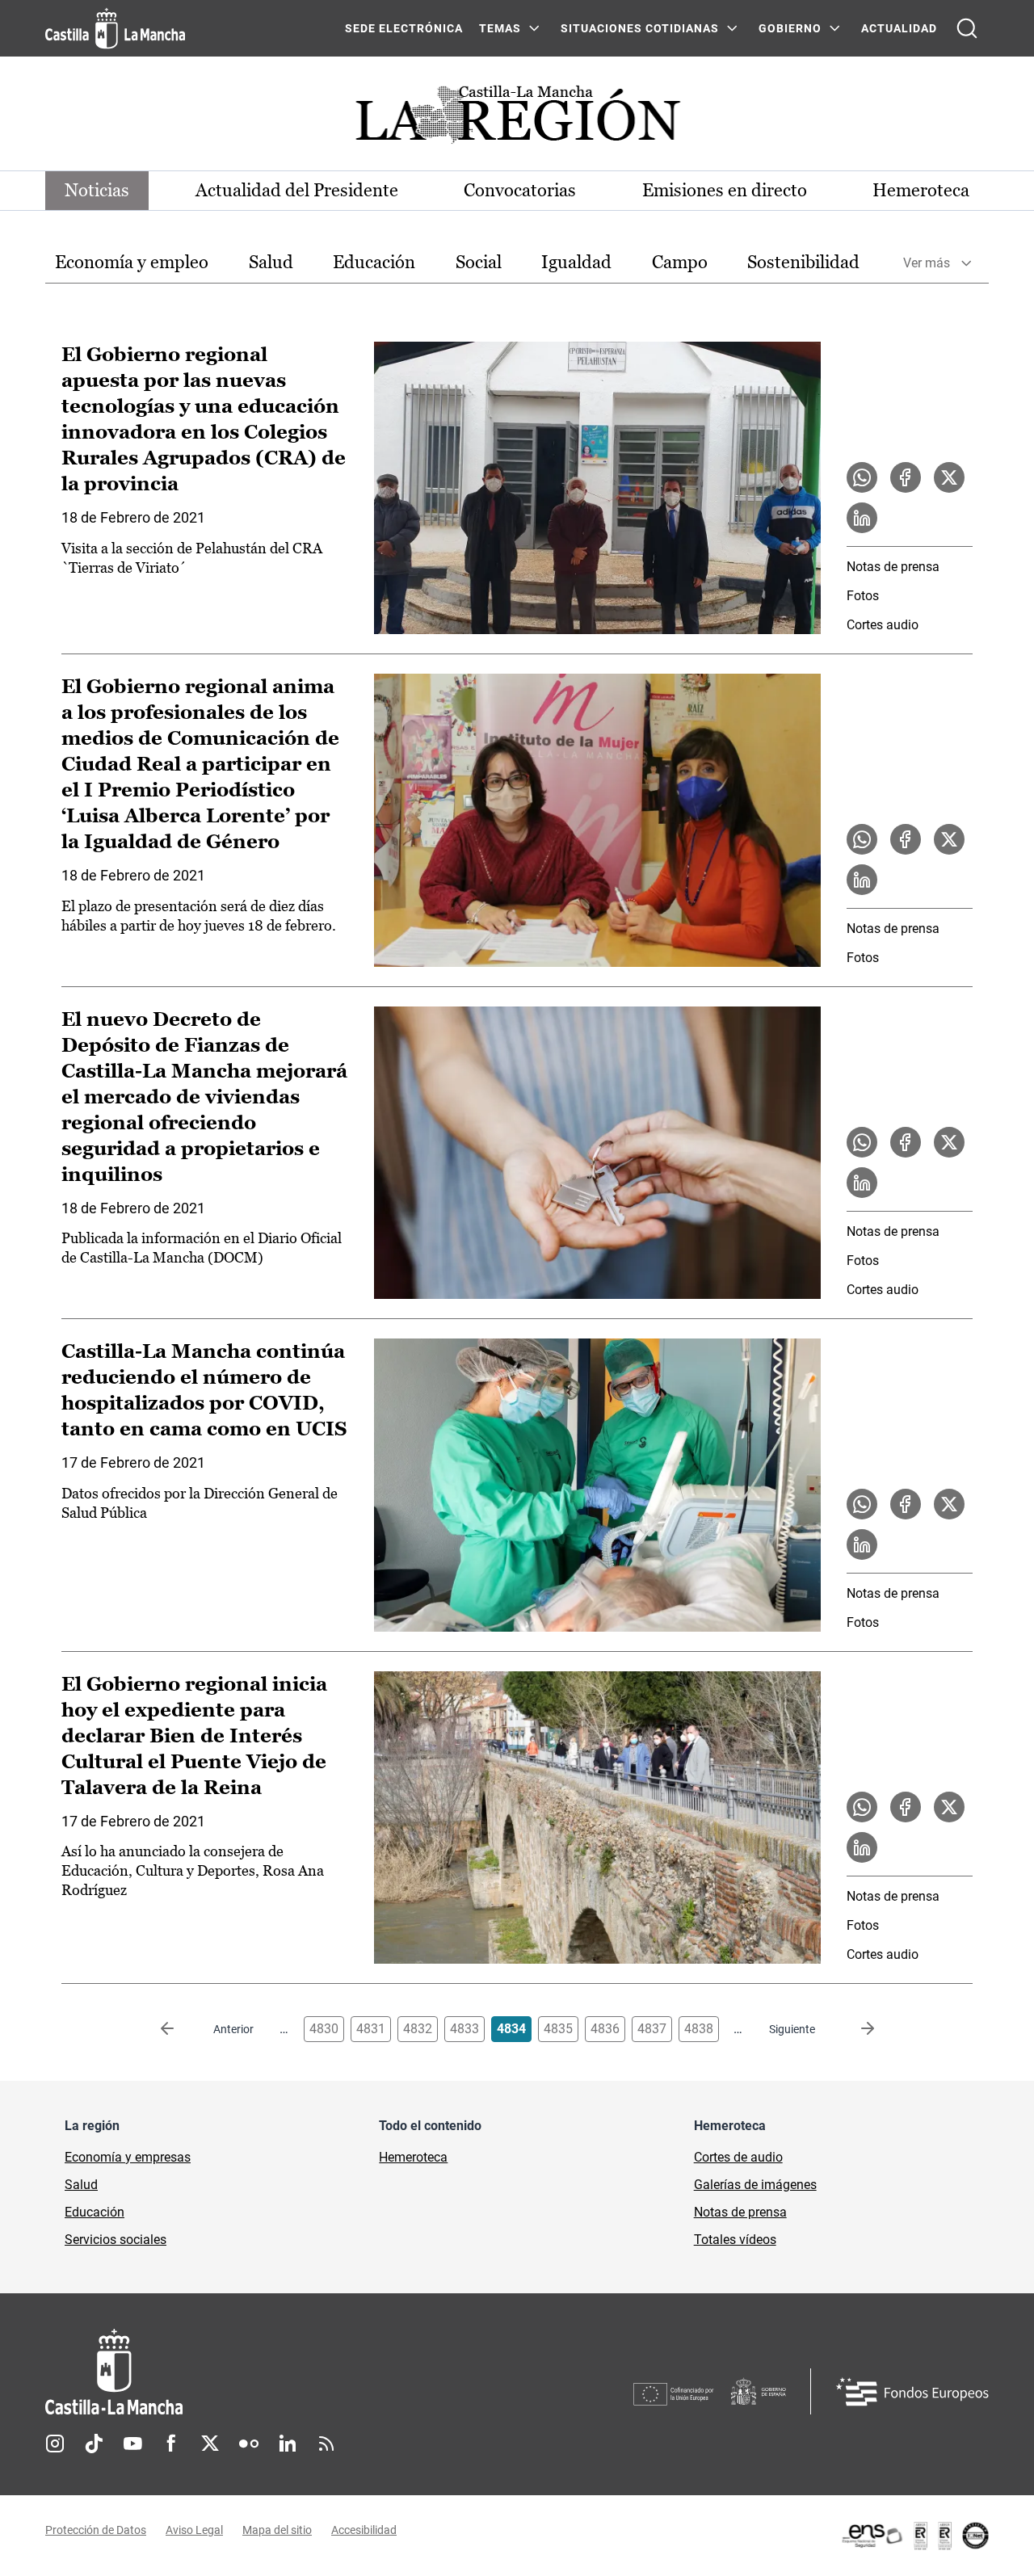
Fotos (863, 596)
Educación (374, 262)
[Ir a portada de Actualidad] (517, 119)
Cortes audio (883, 625)
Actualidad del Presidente (297, 190)
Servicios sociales (116, 2240)
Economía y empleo (132, 262)
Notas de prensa (893, 567)
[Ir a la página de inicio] (115, 28)
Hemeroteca (921, 190)
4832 (418, 2029)
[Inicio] (264, 2372)
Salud (271, 262)
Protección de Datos (96, 2530)
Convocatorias (520, 190)
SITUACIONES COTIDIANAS (640, 28)
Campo (680, 262)
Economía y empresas (128, 2157)
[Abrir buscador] (967, 28)
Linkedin (288, 2444)
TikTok (94, 2444)
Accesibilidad (364, 2530)
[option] (132, 263)
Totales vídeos (735, 2240)
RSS (326, 2444)
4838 (699, 2029)
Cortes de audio (738, 2157)
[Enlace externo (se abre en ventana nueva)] (914, 2536)
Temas (500, 28)
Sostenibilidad (803, 262)
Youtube (132, 2444)
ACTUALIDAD (899, 28)
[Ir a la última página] (855, 2029)
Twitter (210, 2444)
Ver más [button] (927, 263)
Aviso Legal (194, 2530)
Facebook (171, 2444)
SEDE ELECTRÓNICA (404, 28)
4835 (558, 2029)
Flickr (249, 2444)
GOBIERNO (790, 28)
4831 (371, 2029)
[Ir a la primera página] (180, 2029)
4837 (652, 2029)
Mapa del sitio (277, 2530)
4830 (324, 2029)
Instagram (55, 2444)
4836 (605, 2029)
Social (479, 262)
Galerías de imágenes (755, 2185)
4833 (464, 2029)
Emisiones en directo (725, 190)
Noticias (97, 190)
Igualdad (576, 262)
